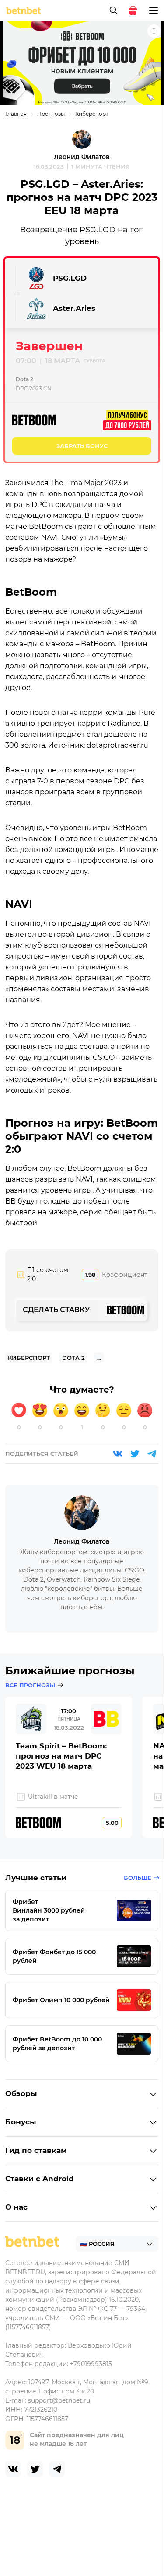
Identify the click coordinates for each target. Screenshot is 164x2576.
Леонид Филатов (82, 157)
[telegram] (57, 2469)
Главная (16, 114)
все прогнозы (30, 1685)
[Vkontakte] (118, 1454)
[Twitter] (135, 1454)
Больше (138, 1878)
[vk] (13, 2469)
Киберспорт (92, 114)
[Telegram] (152, 1454)
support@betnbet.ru (59, 2400)
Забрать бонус (82, 446)
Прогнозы (51, 114)
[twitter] (35, 2469)
